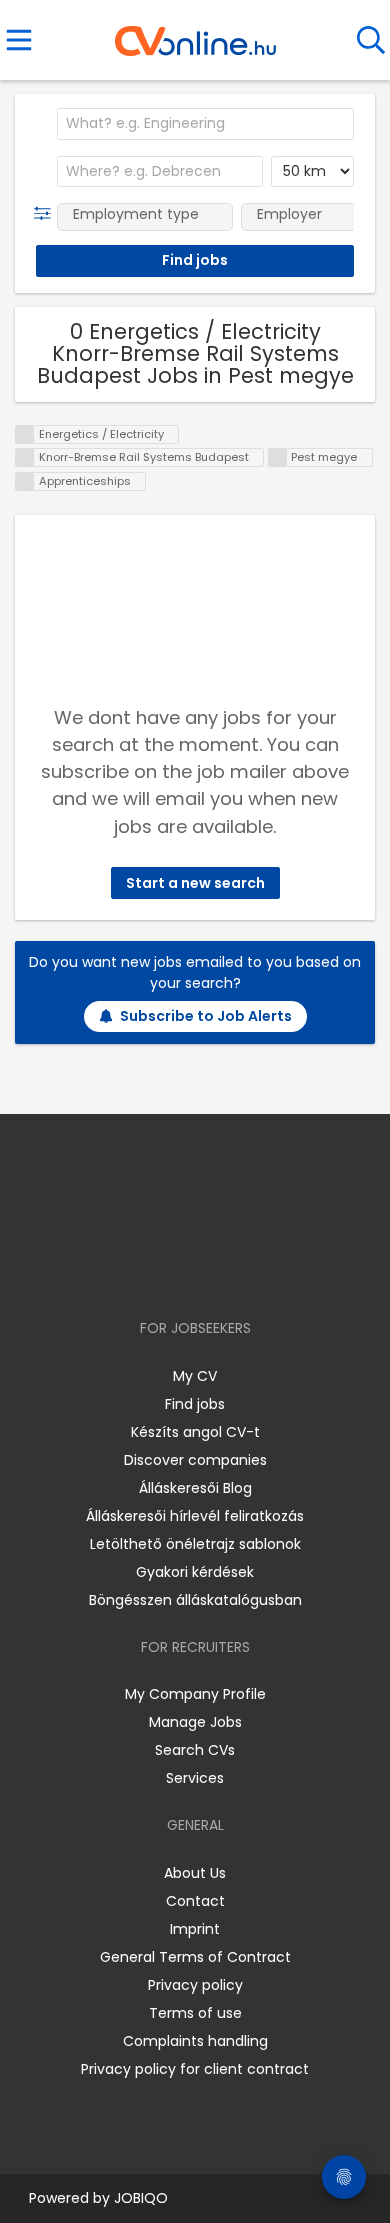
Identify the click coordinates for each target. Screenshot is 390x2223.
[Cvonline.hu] (195, 34)
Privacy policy (195, 1985)
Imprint (195, 1929)
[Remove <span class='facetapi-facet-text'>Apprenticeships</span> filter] (25, 481)
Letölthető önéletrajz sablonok (195, 1544)
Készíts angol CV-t (195, 1432)
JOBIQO (141, 2198)
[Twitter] (245, 1270)
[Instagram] (182, 1270)
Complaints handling (195, 2041)
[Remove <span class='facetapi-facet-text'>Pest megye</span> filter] (278, 457)
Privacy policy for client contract (195, 2069)
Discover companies (195, 1460)
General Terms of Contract (195, 1957)
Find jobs (195, 1404)
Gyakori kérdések (195, 1572)
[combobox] (205, 124)
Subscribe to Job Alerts (206, 1016)
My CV (195, 1376)
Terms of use (195, 2013)
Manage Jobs (195, 1722)
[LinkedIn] (215, 1270)
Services (195, 1778)
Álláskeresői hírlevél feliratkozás (195, 1516)
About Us (195, 1873)
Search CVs (195, 1750)
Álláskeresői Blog (195, 1488)
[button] (46, 214)
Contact (195, 1901)
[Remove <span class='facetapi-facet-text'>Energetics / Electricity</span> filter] (25, 434)
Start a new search (195, 883)
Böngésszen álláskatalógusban (195, 1600)
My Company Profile (195, 1694)
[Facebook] (149, 1270)
